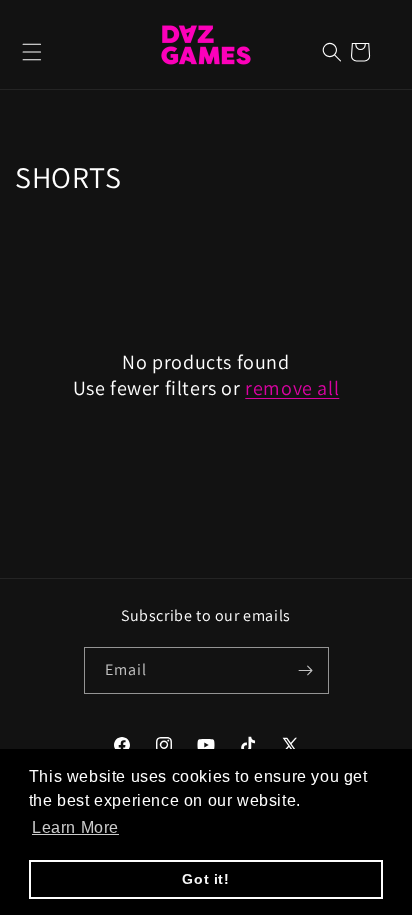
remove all (292, 388)
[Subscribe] (306, 670)
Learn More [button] (75, 827)
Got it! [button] (205, 879)
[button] (32, 52)
